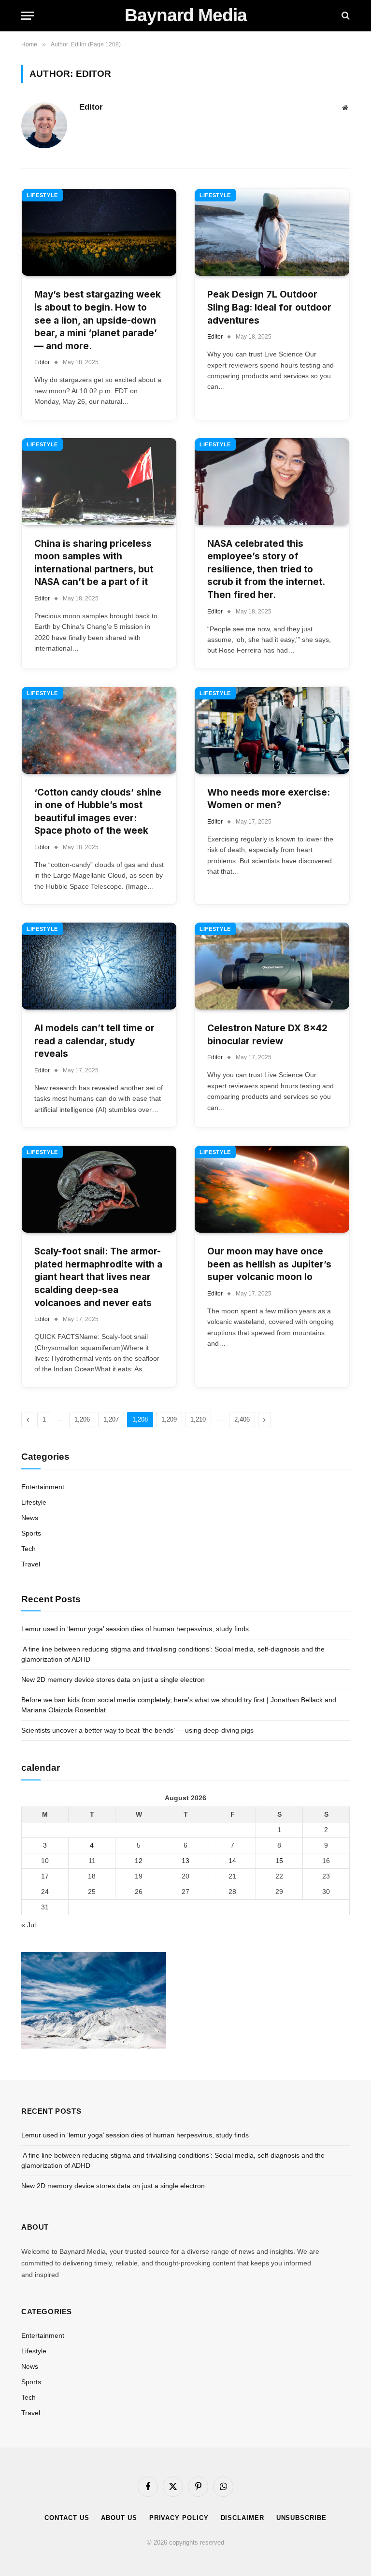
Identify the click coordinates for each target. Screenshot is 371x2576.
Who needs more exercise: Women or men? (269, 799)
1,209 (169, 1419)
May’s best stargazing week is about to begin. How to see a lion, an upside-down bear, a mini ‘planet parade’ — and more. (98, 320)
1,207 (111, 1419)
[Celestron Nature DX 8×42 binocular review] (272, 966)
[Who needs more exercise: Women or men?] (272, 730)
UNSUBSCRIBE (301, 2518)
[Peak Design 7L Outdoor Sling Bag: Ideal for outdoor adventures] (272, 232)
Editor (91, 107)
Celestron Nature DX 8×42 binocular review (267, 1035)
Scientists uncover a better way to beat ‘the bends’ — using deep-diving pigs (137, 1730)
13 (185, 1861)
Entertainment (43, 1487)
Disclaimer (243, 2518)
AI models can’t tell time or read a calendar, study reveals (94, 1041)
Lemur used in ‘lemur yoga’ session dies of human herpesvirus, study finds (135, 1629)
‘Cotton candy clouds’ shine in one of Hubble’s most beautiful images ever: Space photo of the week (98, 812)
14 (232, 1861)
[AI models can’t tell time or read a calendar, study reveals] (99, 966)
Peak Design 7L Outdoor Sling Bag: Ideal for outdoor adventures (269, 307)
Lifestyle (42, 195)
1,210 (198, 1419)
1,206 (82, 1419)
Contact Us (67, 2518)
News (30, 1518)
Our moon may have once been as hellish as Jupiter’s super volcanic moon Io (269, 1264)
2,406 (242, 1419)
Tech (29, 1549)
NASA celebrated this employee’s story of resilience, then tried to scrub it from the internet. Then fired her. (266, 569)
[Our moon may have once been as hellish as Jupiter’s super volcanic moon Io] (272, 1189)
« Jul (29, 1925)
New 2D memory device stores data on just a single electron (113, 1679)
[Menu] (28, 16)
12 (139, 1861)
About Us (119, 2518)
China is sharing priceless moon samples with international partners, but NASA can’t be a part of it (94, 563)
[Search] (345, 16)
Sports (31, 1533)
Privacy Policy (179, 2518)
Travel (31, 1564)
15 (279, 1861)
